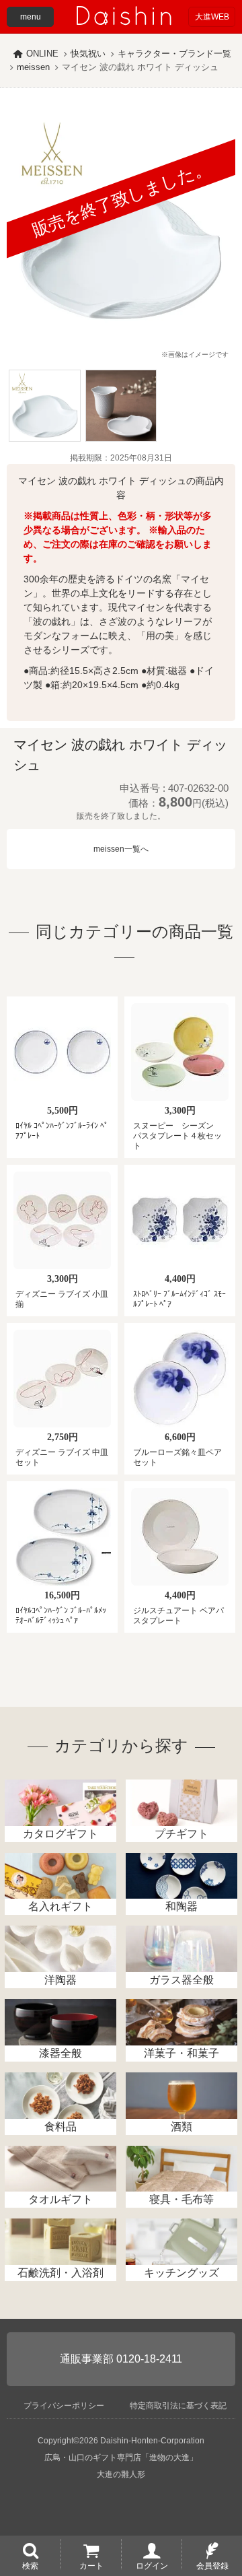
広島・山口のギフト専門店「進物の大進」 (121, 2458)
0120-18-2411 (149, 2359)
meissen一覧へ (121, 849)
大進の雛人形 (121, 2474)
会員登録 (212, 2565)
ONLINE (42, 54)
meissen (33, 67)
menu (31, 17)
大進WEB (212, 17)
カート (91, 2565)
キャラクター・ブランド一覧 (174, 54)
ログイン (152, 2565)
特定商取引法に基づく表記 (178, 2406)
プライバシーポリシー (64, 2406)
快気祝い (88, 54)
